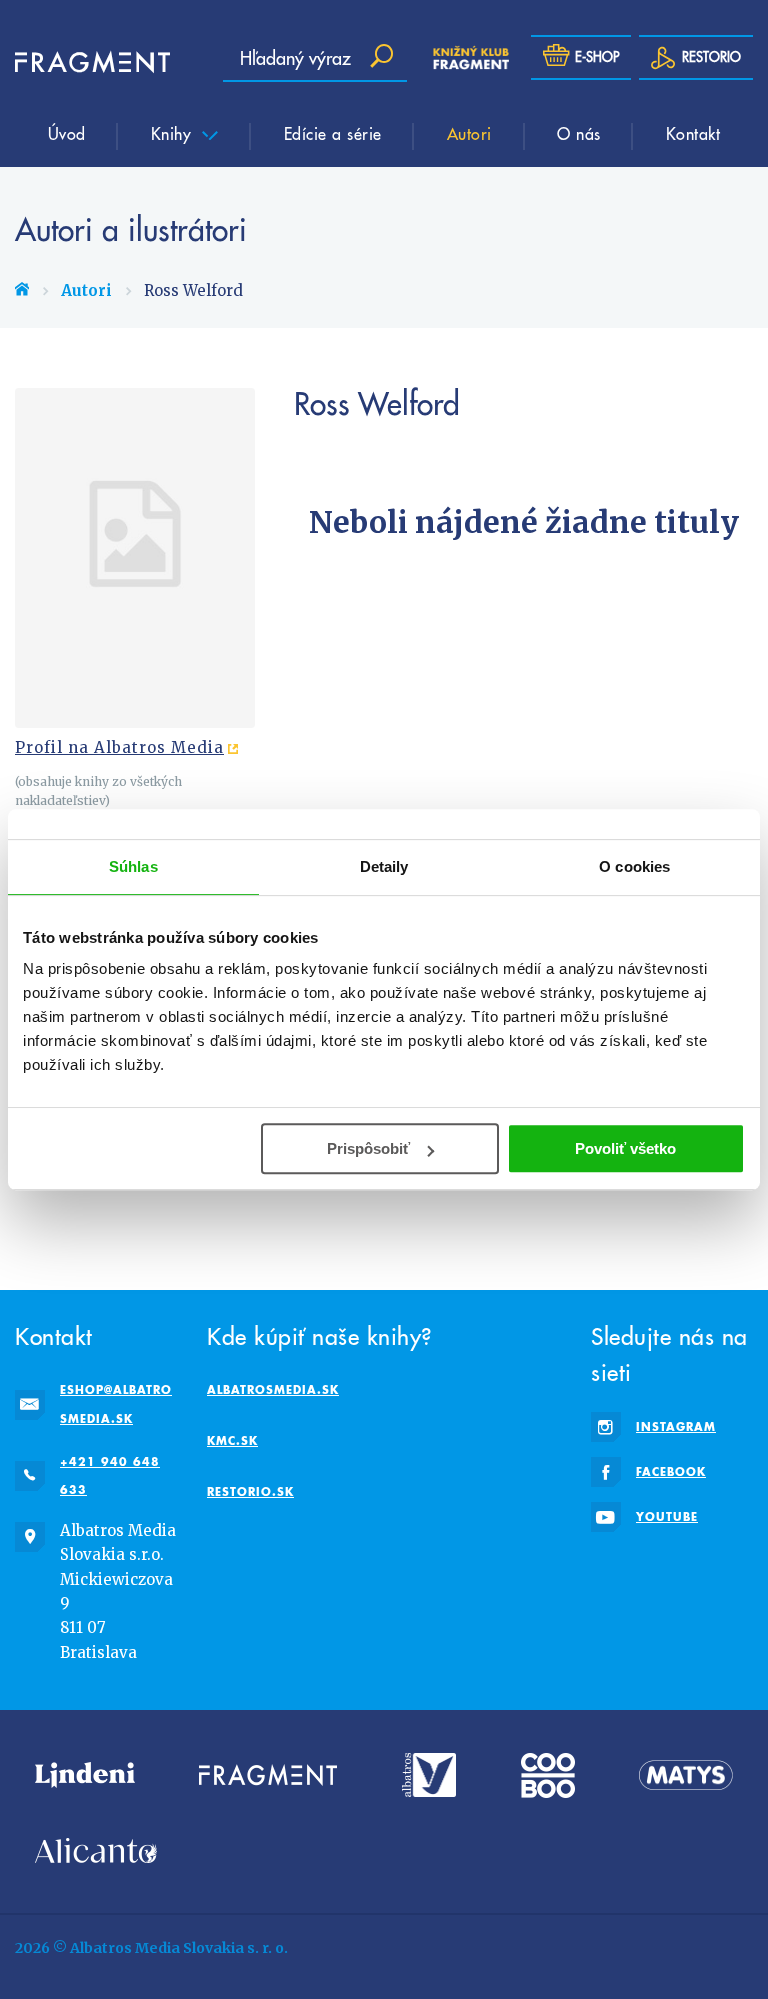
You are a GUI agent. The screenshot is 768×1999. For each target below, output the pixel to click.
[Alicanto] (96, 1850)
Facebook (671, 1471)
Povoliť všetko (625, 1148)
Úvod (67, 133)
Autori (469, 133)
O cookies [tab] (634, 866)
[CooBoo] (548, 1775)
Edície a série (333, 133)
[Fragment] (268, 1775)
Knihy (174, 133)
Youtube (667, 1516)
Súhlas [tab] (133, 866)
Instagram (676, 1426)
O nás (579, 133)
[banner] (75, 62)
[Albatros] (429, 1775)
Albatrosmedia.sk (273, 1389)
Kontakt (693, 133)
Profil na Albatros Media (119, 747)
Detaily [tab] (384, 866)
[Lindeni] (85, 1775)
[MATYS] (686, 1775)
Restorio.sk (250, 1491)
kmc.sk (232, 1440)
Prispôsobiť (368, 1148)
